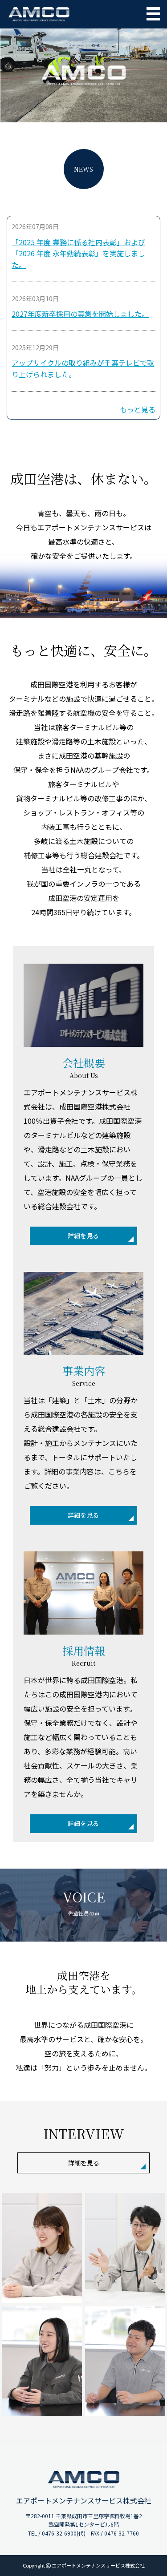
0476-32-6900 (59, 2533)
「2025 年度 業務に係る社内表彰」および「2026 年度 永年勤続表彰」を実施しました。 (78, 253)
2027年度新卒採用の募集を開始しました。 (80, 314)
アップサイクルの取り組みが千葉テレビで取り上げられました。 (83, 368)
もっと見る (138, 409)
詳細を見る (83, 1236)
